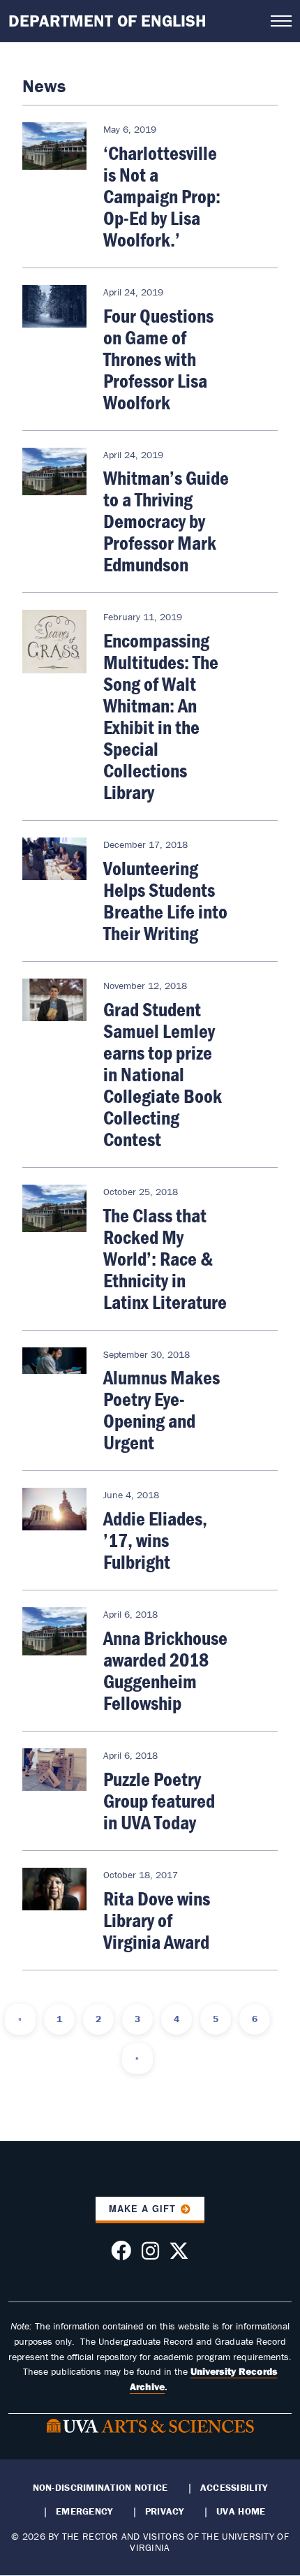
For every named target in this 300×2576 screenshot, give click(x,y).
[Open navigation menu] (281, 21)
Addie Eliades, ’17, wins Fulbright (155, 1540)
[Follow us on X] (179, 2255)
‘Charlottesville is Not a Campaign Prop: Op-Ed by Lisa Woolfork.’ (162, 196)
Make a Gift (142, 2209)
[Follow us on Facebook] (121, 2255)
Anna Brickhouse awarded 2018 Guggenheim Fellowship (165, 1670)
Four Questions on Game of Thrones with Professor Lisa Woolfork (158, 359)
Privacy (165, 2511)
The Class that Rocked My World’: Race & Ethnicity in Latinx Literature (165, 1259)
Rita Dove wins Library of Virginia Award (157, 1920)
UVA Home (241, 2511)
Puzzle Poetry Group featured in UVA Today (159, 1801)
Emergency (84, 2511)
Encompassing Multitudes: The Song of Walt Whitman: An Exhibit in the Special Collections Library (161, 716)
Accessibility (234, 2487)
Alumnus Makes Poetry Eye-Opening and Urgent (162, 1410)
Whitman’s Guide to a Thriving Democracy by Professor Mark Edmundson (166, 521)
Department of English (107, 21)
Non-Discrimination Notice (100, 2487)
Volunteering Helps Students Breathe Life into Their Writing (165, 901)
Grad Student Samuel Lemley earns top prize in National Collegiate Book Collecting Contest (163, 1074)
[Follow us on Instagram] (150, 2255)
